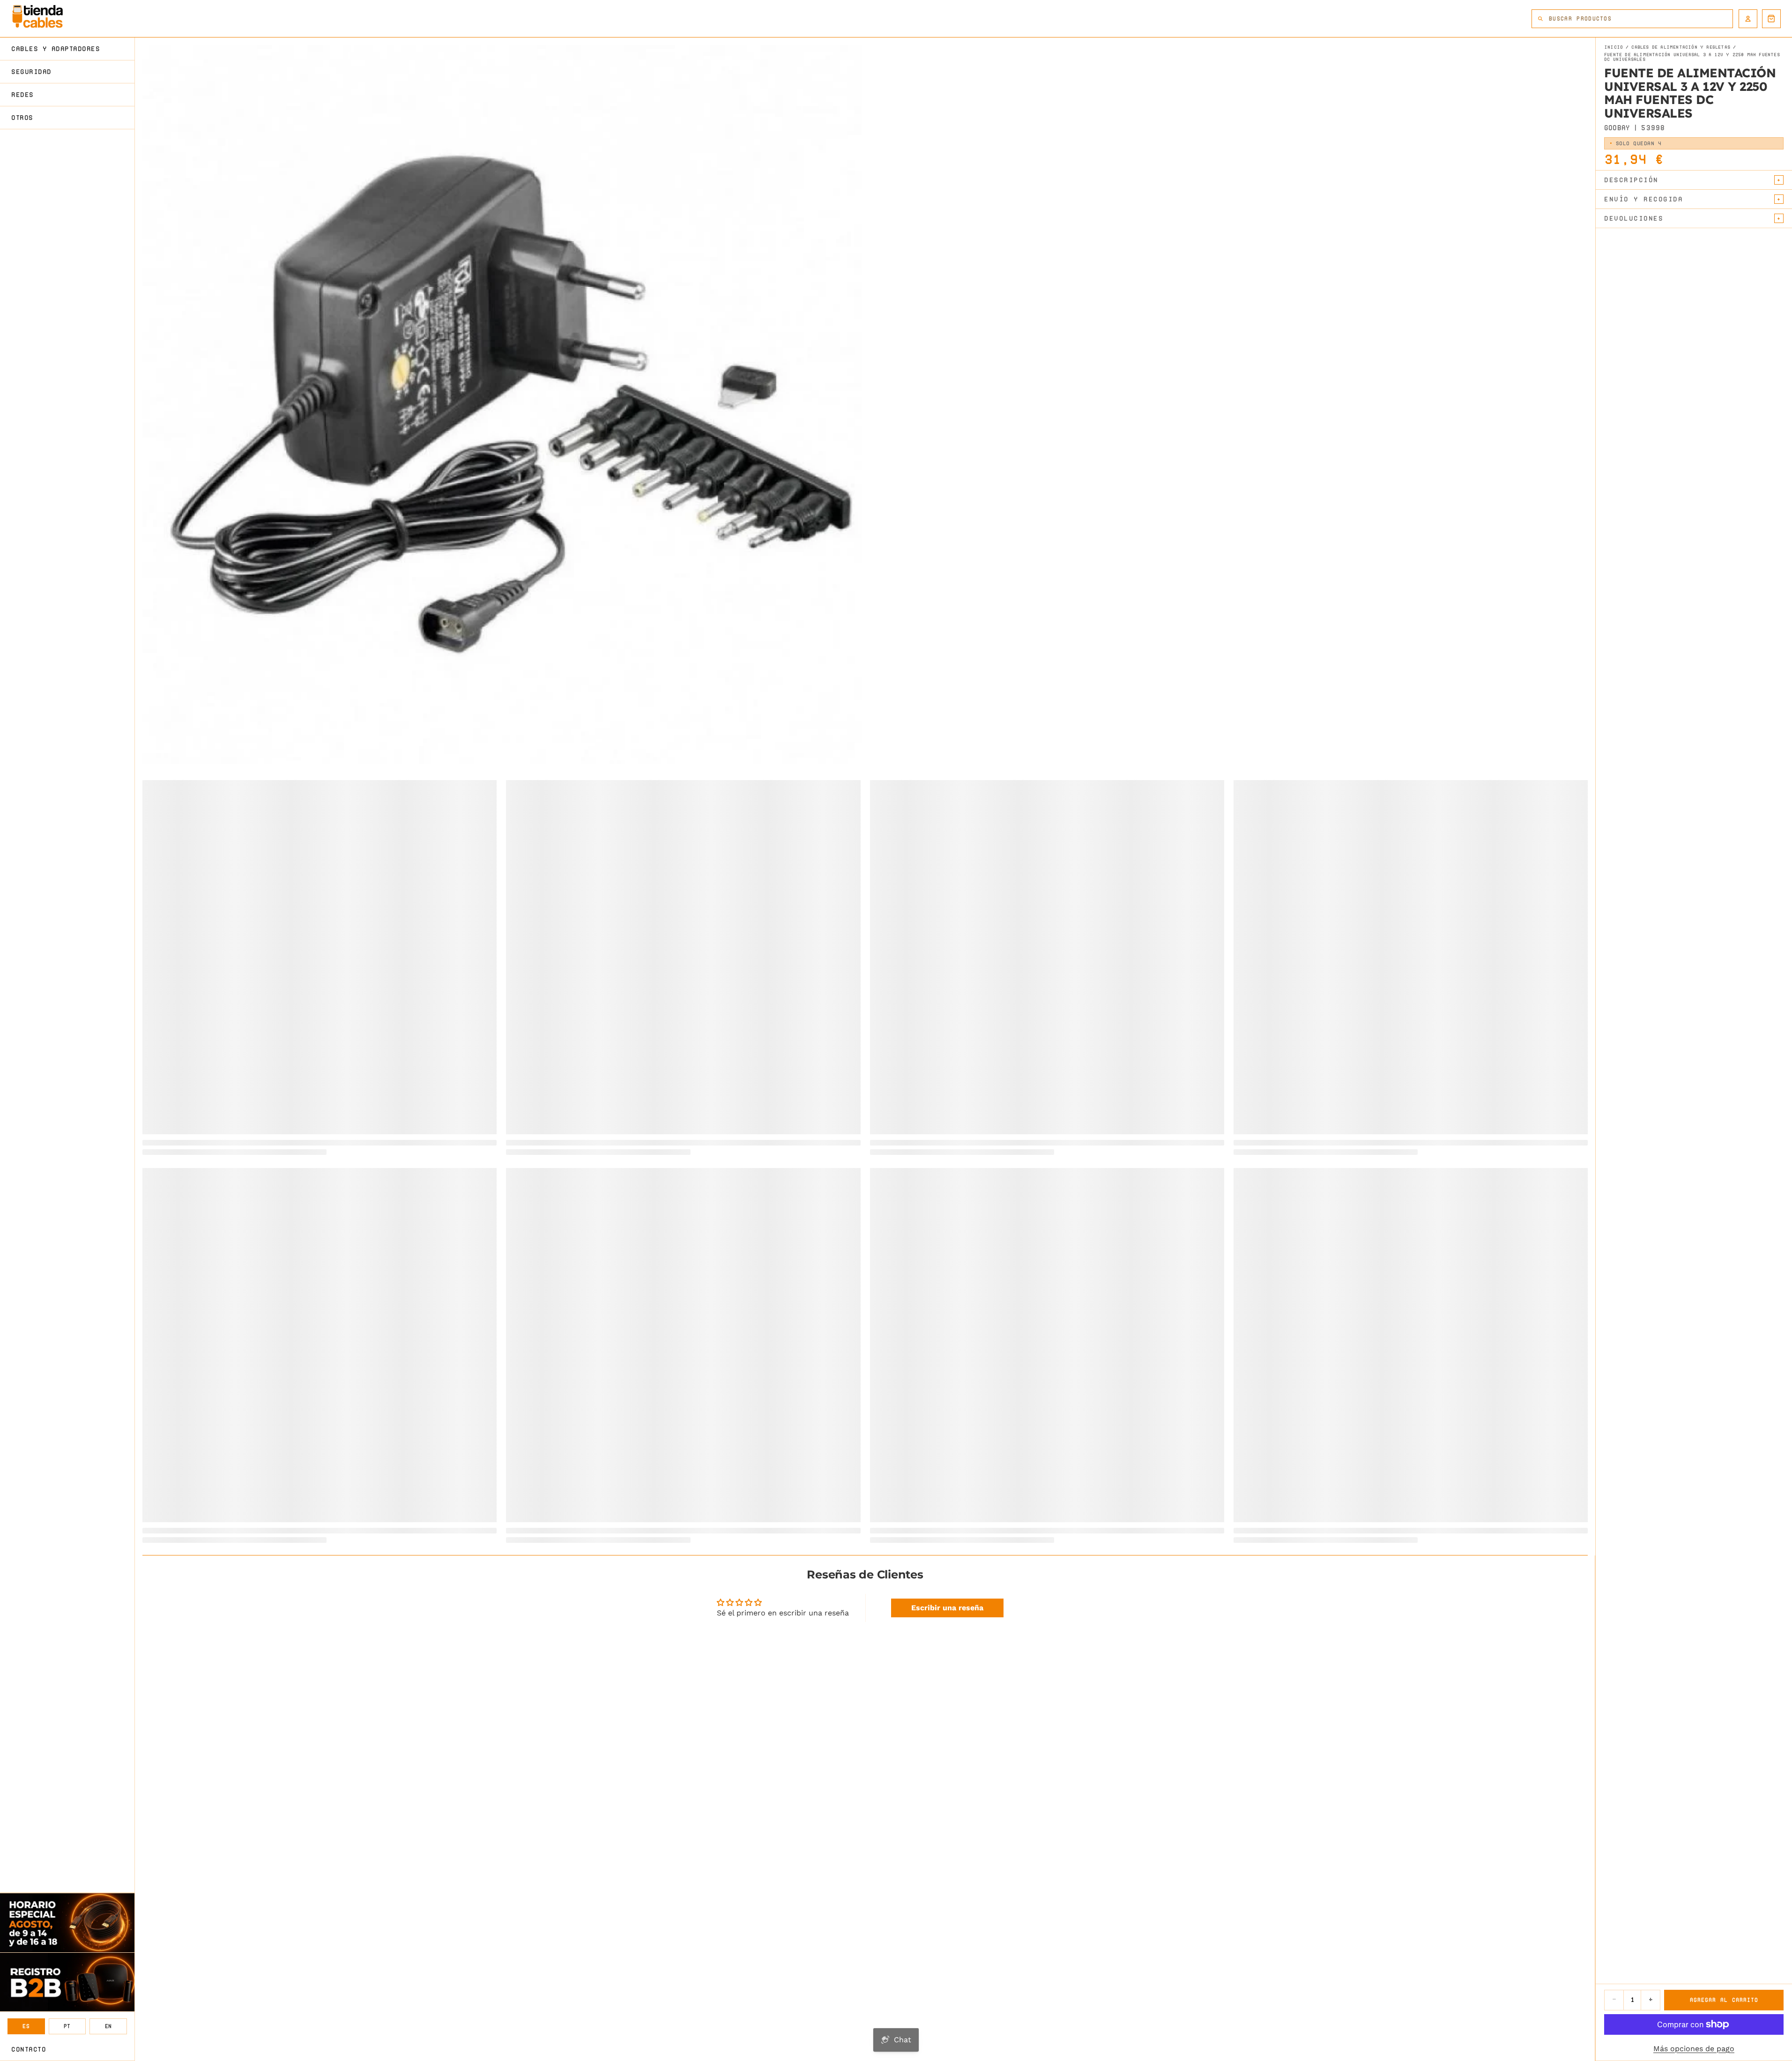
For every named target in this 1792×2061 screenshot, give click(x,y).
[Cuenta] (1748, 19)
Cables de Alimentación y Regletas (1681, 47)
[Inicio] (37, 16)
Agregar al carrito (1724, 2000)
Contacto (29, 2049)
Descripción (1631, 180)
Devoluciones (1634, 218)
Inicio (1614, 47)
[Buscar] (1540, 19)
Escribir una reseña (947, 1608)
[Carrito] (1771, 19)
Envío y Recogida (1643, 199)
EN (108, 2026)
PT (67, 2026)
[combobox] (1641, 19)
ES (26, 2026)
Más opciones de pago (1694, 2049)
